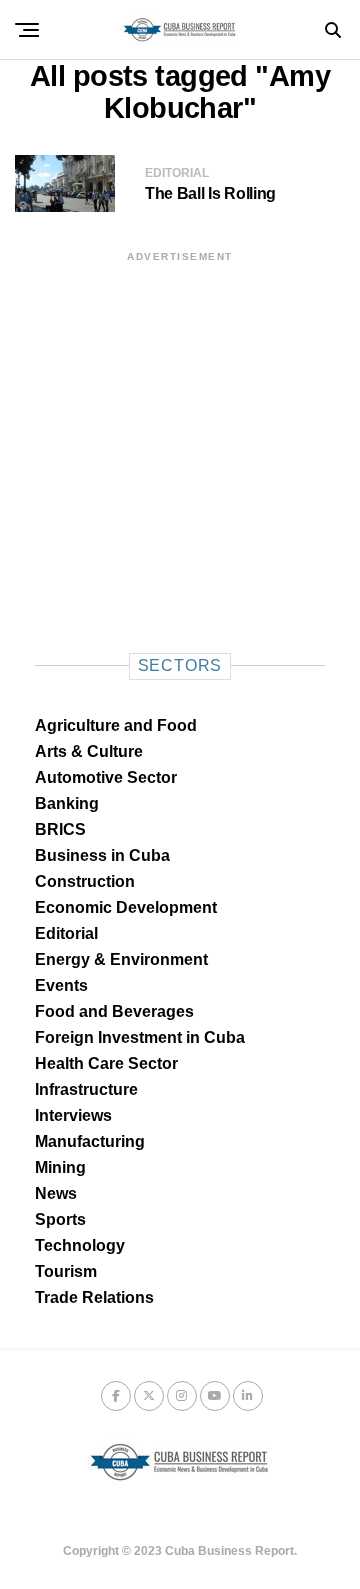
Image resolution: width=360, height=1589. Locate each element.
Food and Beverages (114, 1011)
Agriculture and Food (116, 725)
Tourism (66, 1271)
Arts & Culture (89, 751)
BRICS (60, 829)
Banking (67, 803)
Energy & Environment (121, 959)
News (56, 1193)
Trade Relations (94, 1297)
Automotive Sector (106, 777)
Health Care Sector (106, 1063)
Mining (60, 1167)
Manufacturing (90, 1141)
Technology (80, 1245)
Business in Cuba (102, 855)
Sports (60, 1219)
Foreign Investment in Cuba (140, 1037)
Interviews (73, 1115)
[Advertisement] (180, 445)
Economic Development (126, 907)
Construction (85, 881)
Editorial (66, 933)
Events (61, 985)
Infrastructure (86, 1089)
